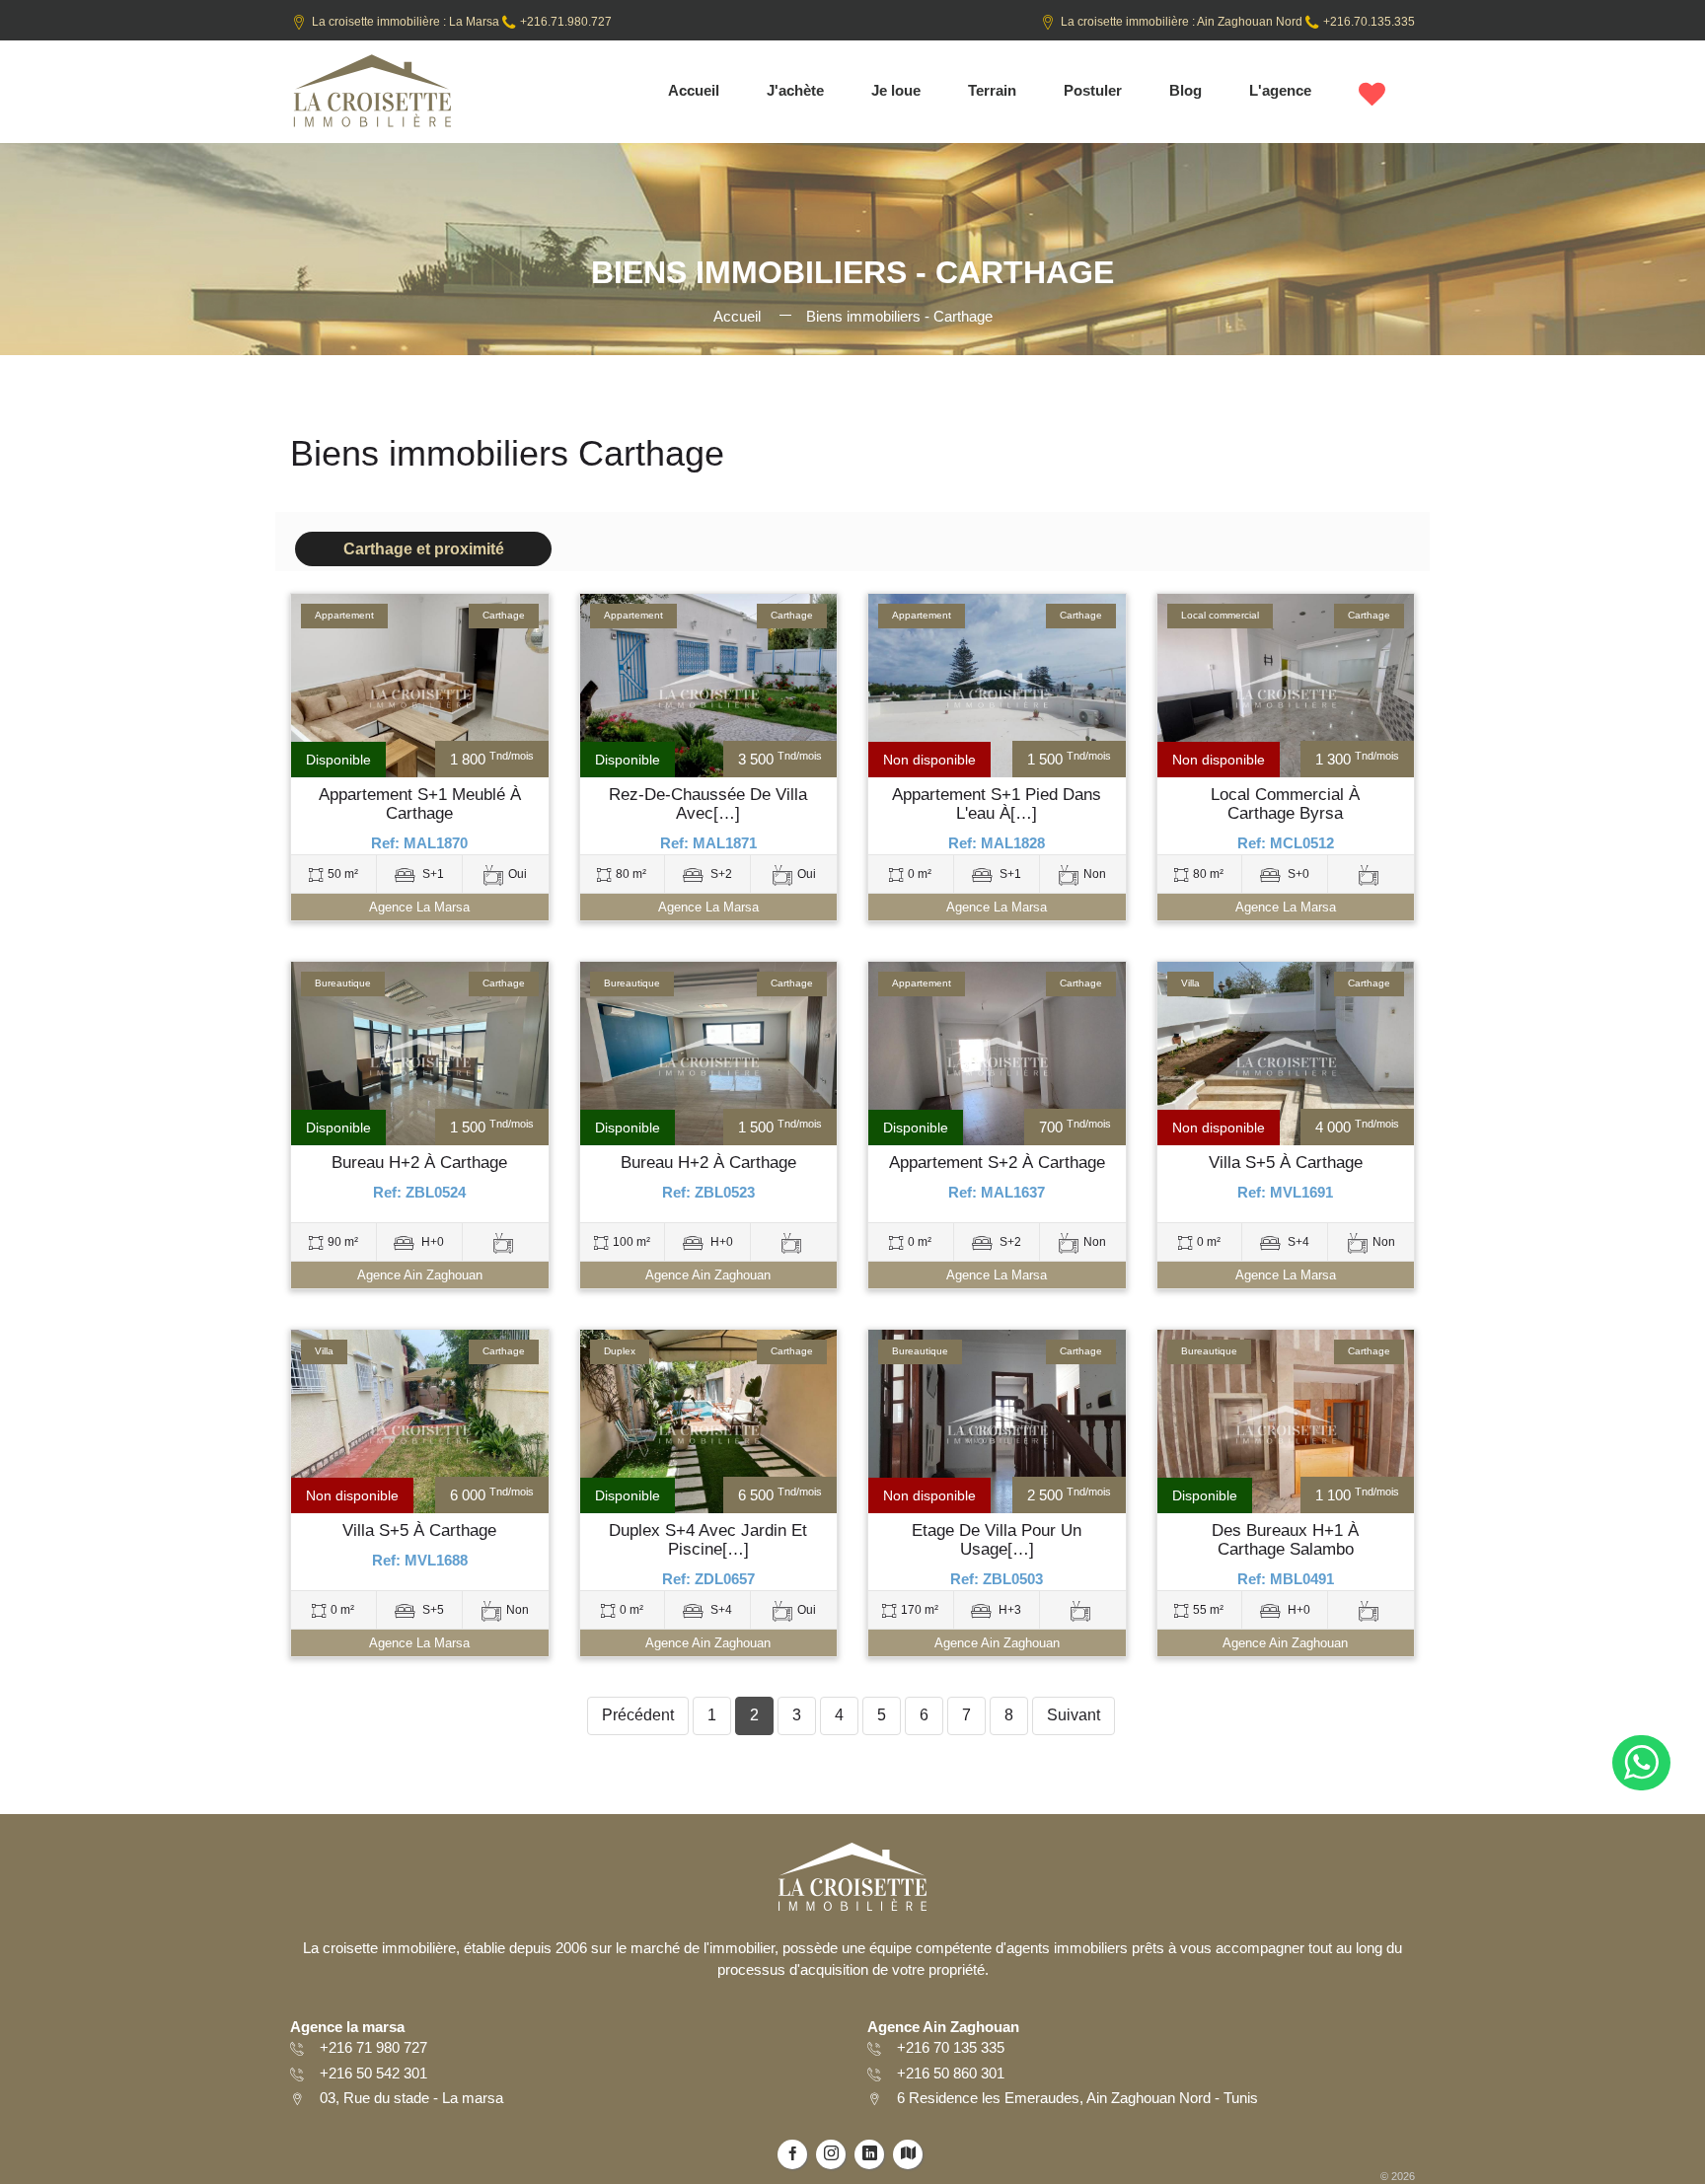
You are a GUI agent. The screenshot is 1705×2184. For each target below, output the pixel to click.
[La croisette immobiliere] (371, 98)
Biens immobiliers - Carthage (899, 316)
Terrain (992, 90)
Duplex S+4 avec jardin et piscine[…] (708, 1540)
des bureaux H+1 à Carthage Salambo (1285, 1540)
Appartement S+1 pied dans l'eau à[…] (997, 804)
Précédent (638, 1715)
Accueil (694, 90)
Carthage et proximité (424, 549)
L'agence (1280, 90)
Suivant (1074, 1715)
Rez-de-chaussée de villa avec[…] (708, 804)
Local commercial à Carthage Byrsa (1285, 804)
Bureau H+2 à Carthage (419, 1163)
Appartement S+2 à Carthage (997, 1163)
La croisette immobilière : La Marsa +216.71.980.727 (462, 22)
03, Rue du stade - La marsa (411, 2098)
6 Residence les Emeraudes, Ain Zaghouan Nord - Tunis (1077, 2098)
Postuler (1093, 90)
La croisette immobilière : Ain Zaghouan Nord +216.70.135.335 (1238, 22)
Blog (1186, 90)
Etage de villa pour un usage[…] (997, 1540)
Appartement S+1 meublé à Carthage (420, 804)
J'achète (795, 90)
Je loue (896, 90)
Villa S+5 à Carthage (1286, 1163)
